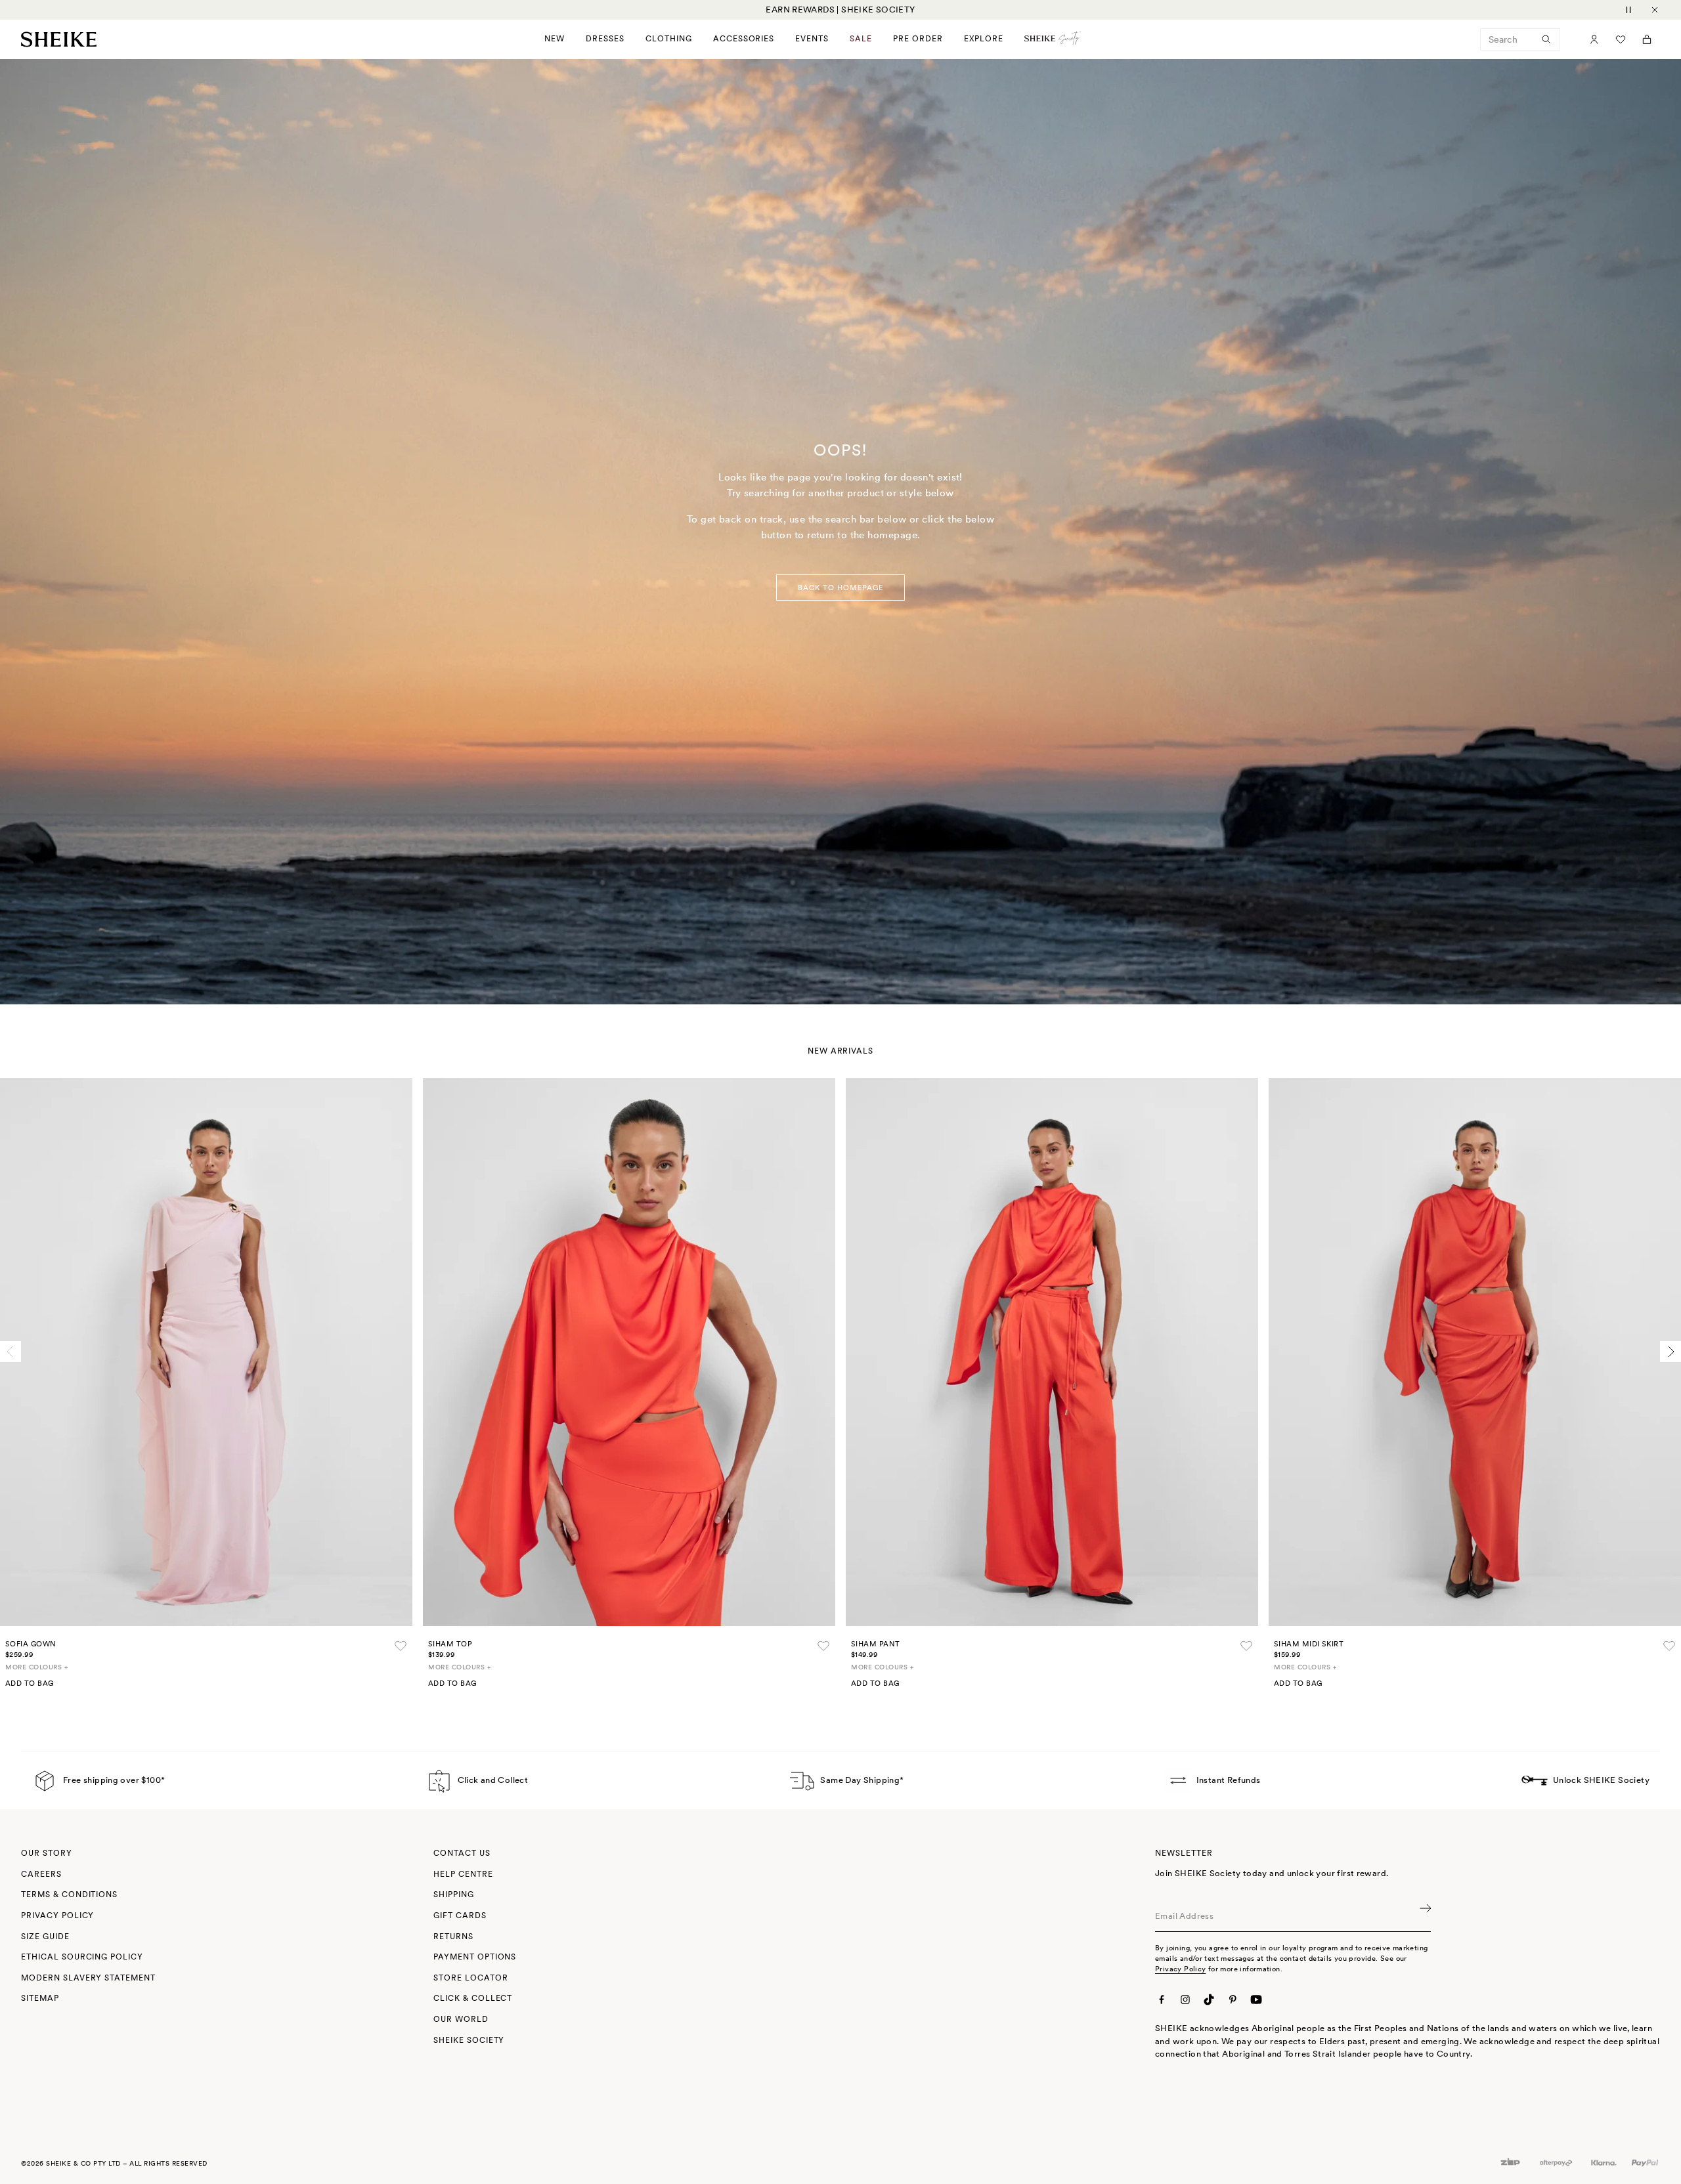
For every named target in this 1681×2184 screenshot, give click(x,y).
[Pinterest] (1233, 1999)
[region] (840, 10)
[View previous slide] (11, 1352)
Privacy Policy (1180, 1969)
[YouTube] (1256, 1999)
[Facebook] (1162, 1999)
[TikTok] (1209, 1999)
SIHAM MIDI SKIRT (1309, 1644)
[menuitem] (918, 39)
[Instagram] (1185, 1999)
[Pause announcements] (1628, 10)
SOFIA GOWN (31, 1644)
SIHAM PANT (875, 1644)
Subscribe (1424, 1916)
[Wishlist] (1621, 39)
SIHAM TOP (450, 1644)
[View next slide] (1670, 1352)
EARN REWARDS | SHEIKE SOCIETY (840, 10)
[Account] (1594, 39)
